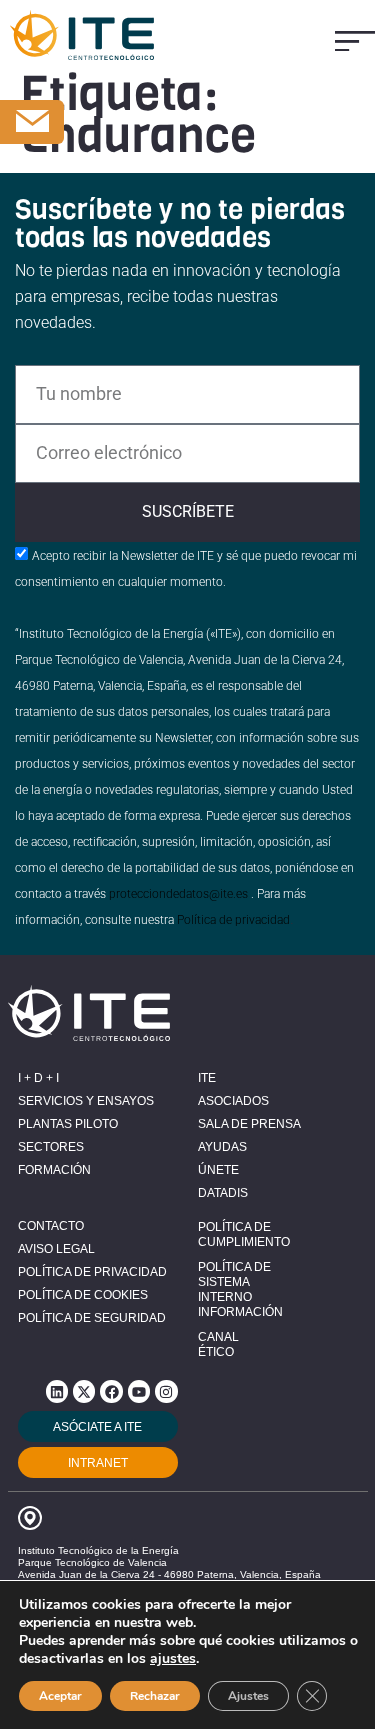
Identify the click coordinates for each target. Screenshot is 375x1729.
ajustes (173, 1659)
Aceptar (60, 1696)
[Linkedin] (57, 1391)
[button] (355, 41)
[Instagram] (166, 1391)
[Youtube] (139, 1391)
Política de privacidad (233, 920)
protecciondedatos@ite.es (178, 894)
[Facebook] (111, 1391)
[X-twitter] (84, 1391)
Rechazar (155, 1696)
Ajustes (248, 1696)
